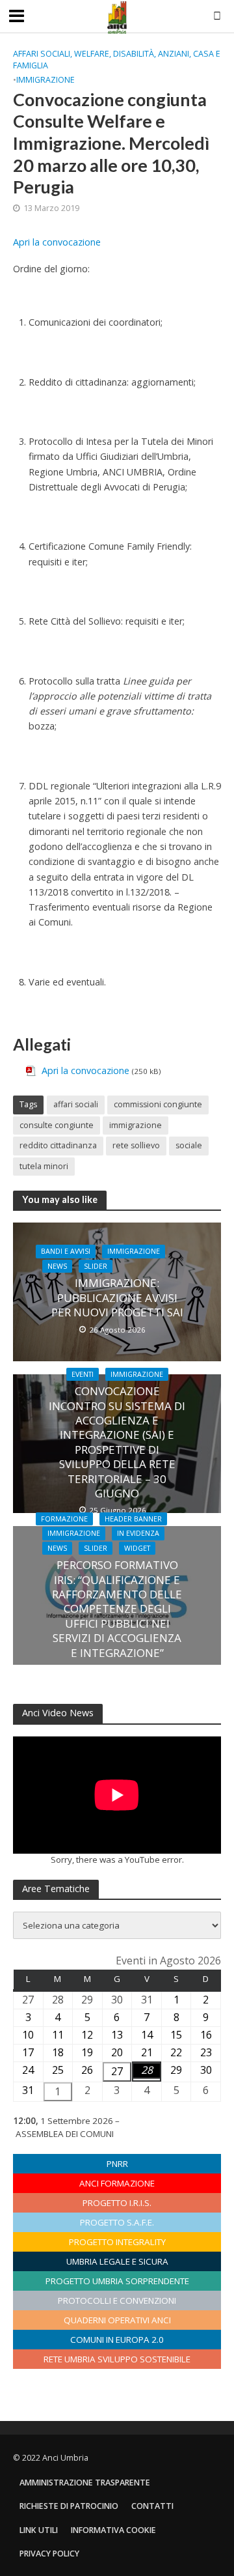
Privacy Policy (49, 2554)
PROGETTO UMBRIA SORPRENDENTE (117, 2281)
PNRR (117, 2164)
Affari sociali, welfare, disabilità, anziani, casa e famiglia (117, 60)
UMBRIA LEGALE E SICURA (117, 2261)
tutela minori (44, 1166)
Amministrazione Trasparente (85, 2483)
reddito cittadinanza (58, 1145)
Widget (137, 1548)
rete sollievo (136, 1145)
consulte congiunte (57, 1125)
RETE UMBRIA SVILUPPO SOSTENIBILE (117, 2359)
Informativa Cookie (113, 2530)
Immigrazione (45, 80)
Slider (96, 1266)
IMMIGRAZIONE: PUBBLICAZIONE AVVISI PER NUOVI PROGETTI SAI (117, 1298)
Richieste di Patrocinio (69, 2506)
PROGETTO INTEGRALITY (117, 2242)
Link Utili (39, 2530)
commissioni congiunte (158, 1104)
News (57, 1266)
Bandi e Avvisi (66, 1251)
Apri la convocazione (57, 242)
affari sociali (76, 1104)
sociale (189, 1145)
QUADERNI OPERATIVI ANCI (117, 2320)
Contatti (152, 2506)
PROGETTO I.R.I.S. (117, 2203)
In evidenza (138, 1533)
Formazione (64, 1519)
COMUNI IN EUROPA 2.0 (117, 2340)
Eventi (83, 1374)
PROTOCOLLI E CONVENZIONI (117, 2300)
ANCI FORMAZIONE (117, 2183)
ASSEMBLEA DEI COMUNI (65, 2134)
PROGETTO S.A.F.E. (117, 2222)
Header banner (133, 1519)
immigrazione (136, 1125)
